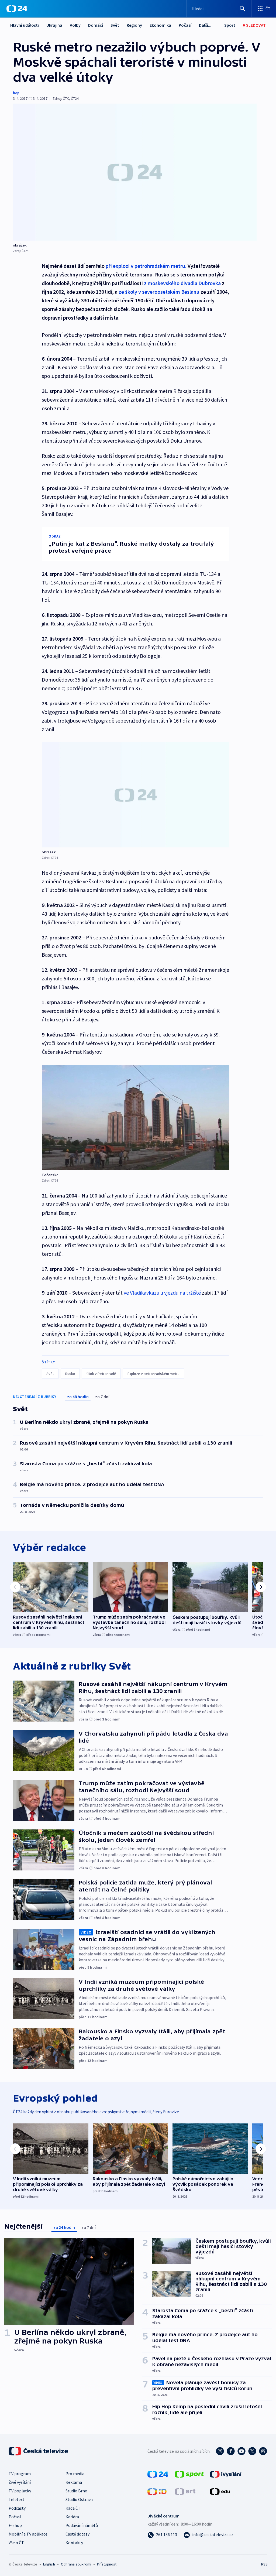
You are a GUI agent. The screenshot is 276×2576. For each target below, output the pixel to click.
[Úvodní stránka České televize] (39, 2451)
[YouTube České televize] (241, 2451)
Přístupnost (107, 2564)
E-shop (15, 2525)
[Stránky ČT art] (185, 2491)
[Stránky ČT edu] (220, 2491)
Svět (115, 25)
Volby (75, 25)
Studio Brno (76, 2491)
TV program (20, 2474)
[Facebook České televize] (231, 2451)
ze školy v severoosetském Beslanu (159, 292)
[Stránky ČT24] (158, 2474)
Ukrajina (54, 25)
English (49, 2564)
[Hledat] (243, 9)
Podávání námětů (82, 2525)
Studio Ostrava (79, 2499)
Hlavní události (25, 25)
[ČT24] (17, 9)
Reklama (74, 2482)
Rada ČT (73, 2508)
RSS (264, 2564)
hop (16, 93)
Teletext (17, 2499)
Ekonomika (160, 25)
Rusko (70, 1374)
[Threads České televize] (263, 2451)
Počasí (185, 25)
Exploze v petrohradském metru (153, 1374)
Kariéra (72, 2517)
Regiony (134, 25)
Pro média (75, 2474)
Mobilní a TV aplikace (28, 2534)
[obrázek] (135, 172)
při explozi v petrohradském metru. (146, 266)
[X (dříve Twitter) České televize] (252, 2451)
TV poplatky (20, 2491)
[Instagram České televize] (220, 2451)
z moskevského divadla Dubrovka (182, 283)
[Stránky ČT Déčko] (157, 2491)
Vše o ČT (16, 2543)
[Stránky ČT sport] (189, 2474)
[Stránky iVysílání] (226, 2474)
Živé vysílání (20, 2482)
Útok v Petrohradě (101, 1374)
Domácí (96, 25)
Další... (205, 25)
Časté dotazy (77, 2534)
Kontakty (74, 2543)
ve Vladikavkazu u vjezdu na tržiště (162, 1293)
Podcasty (17, 2508)
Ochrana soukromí (76, 2564)
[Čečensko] (136, 1118)
